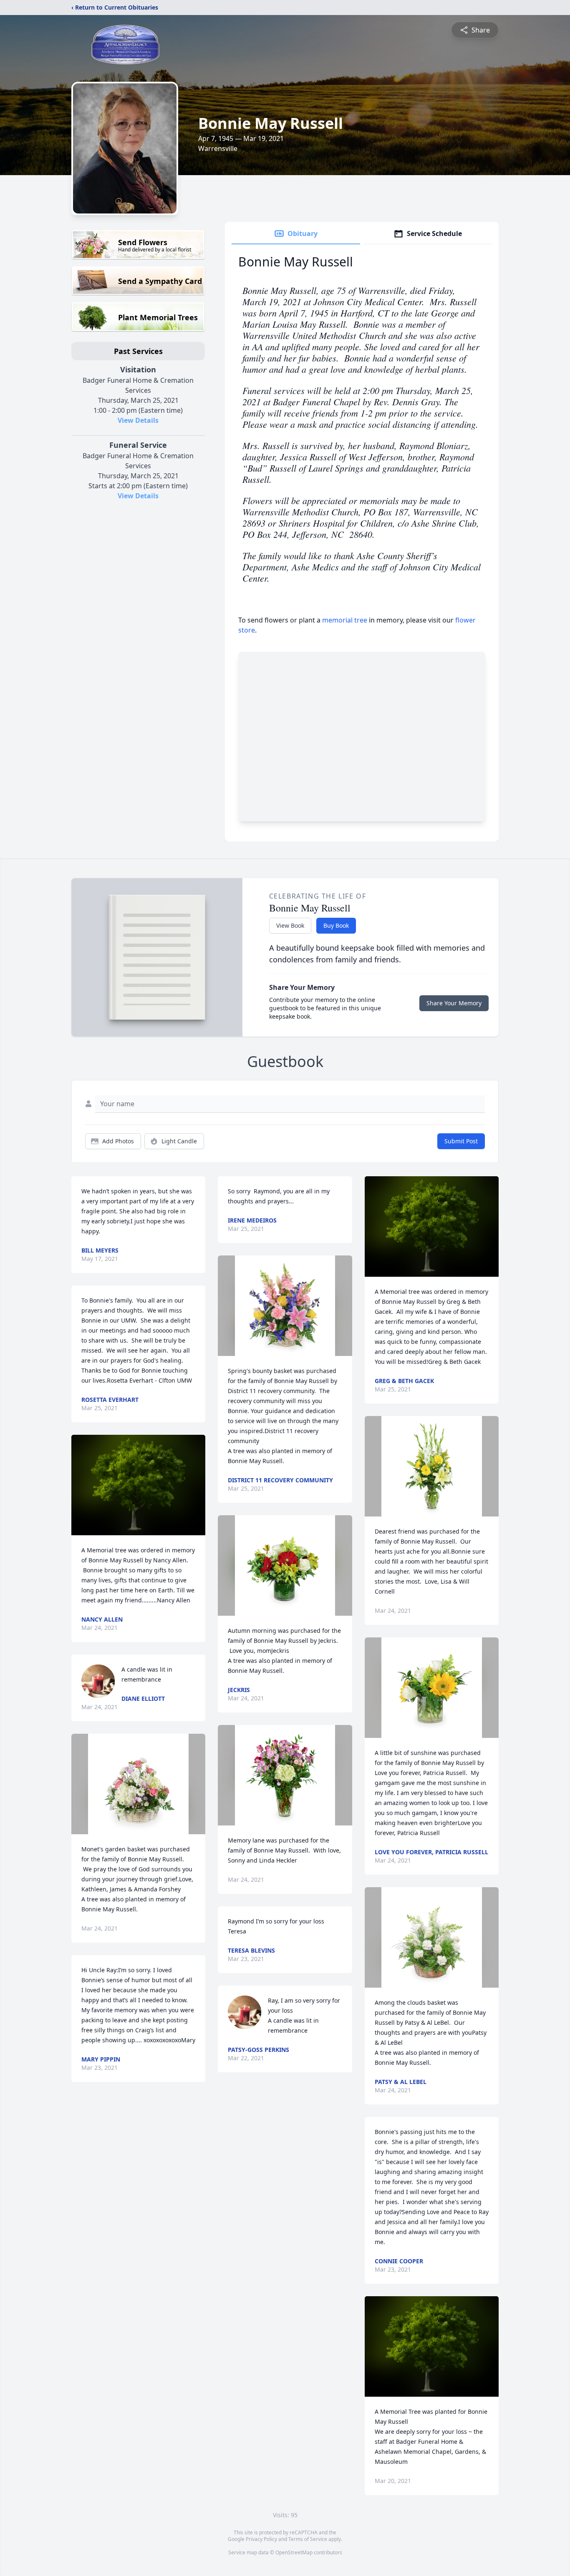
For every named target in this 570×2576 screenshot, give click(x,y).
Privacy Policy (261, 2539)
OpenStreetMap (294, 2552)
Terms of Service (308, 2539)
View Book (290, 925)
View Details (138, 420)
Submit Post (461, 1141)
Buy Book (336, 925)
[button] (138, 1485)
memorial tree (345, 620)
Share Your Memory (454, 1003)
